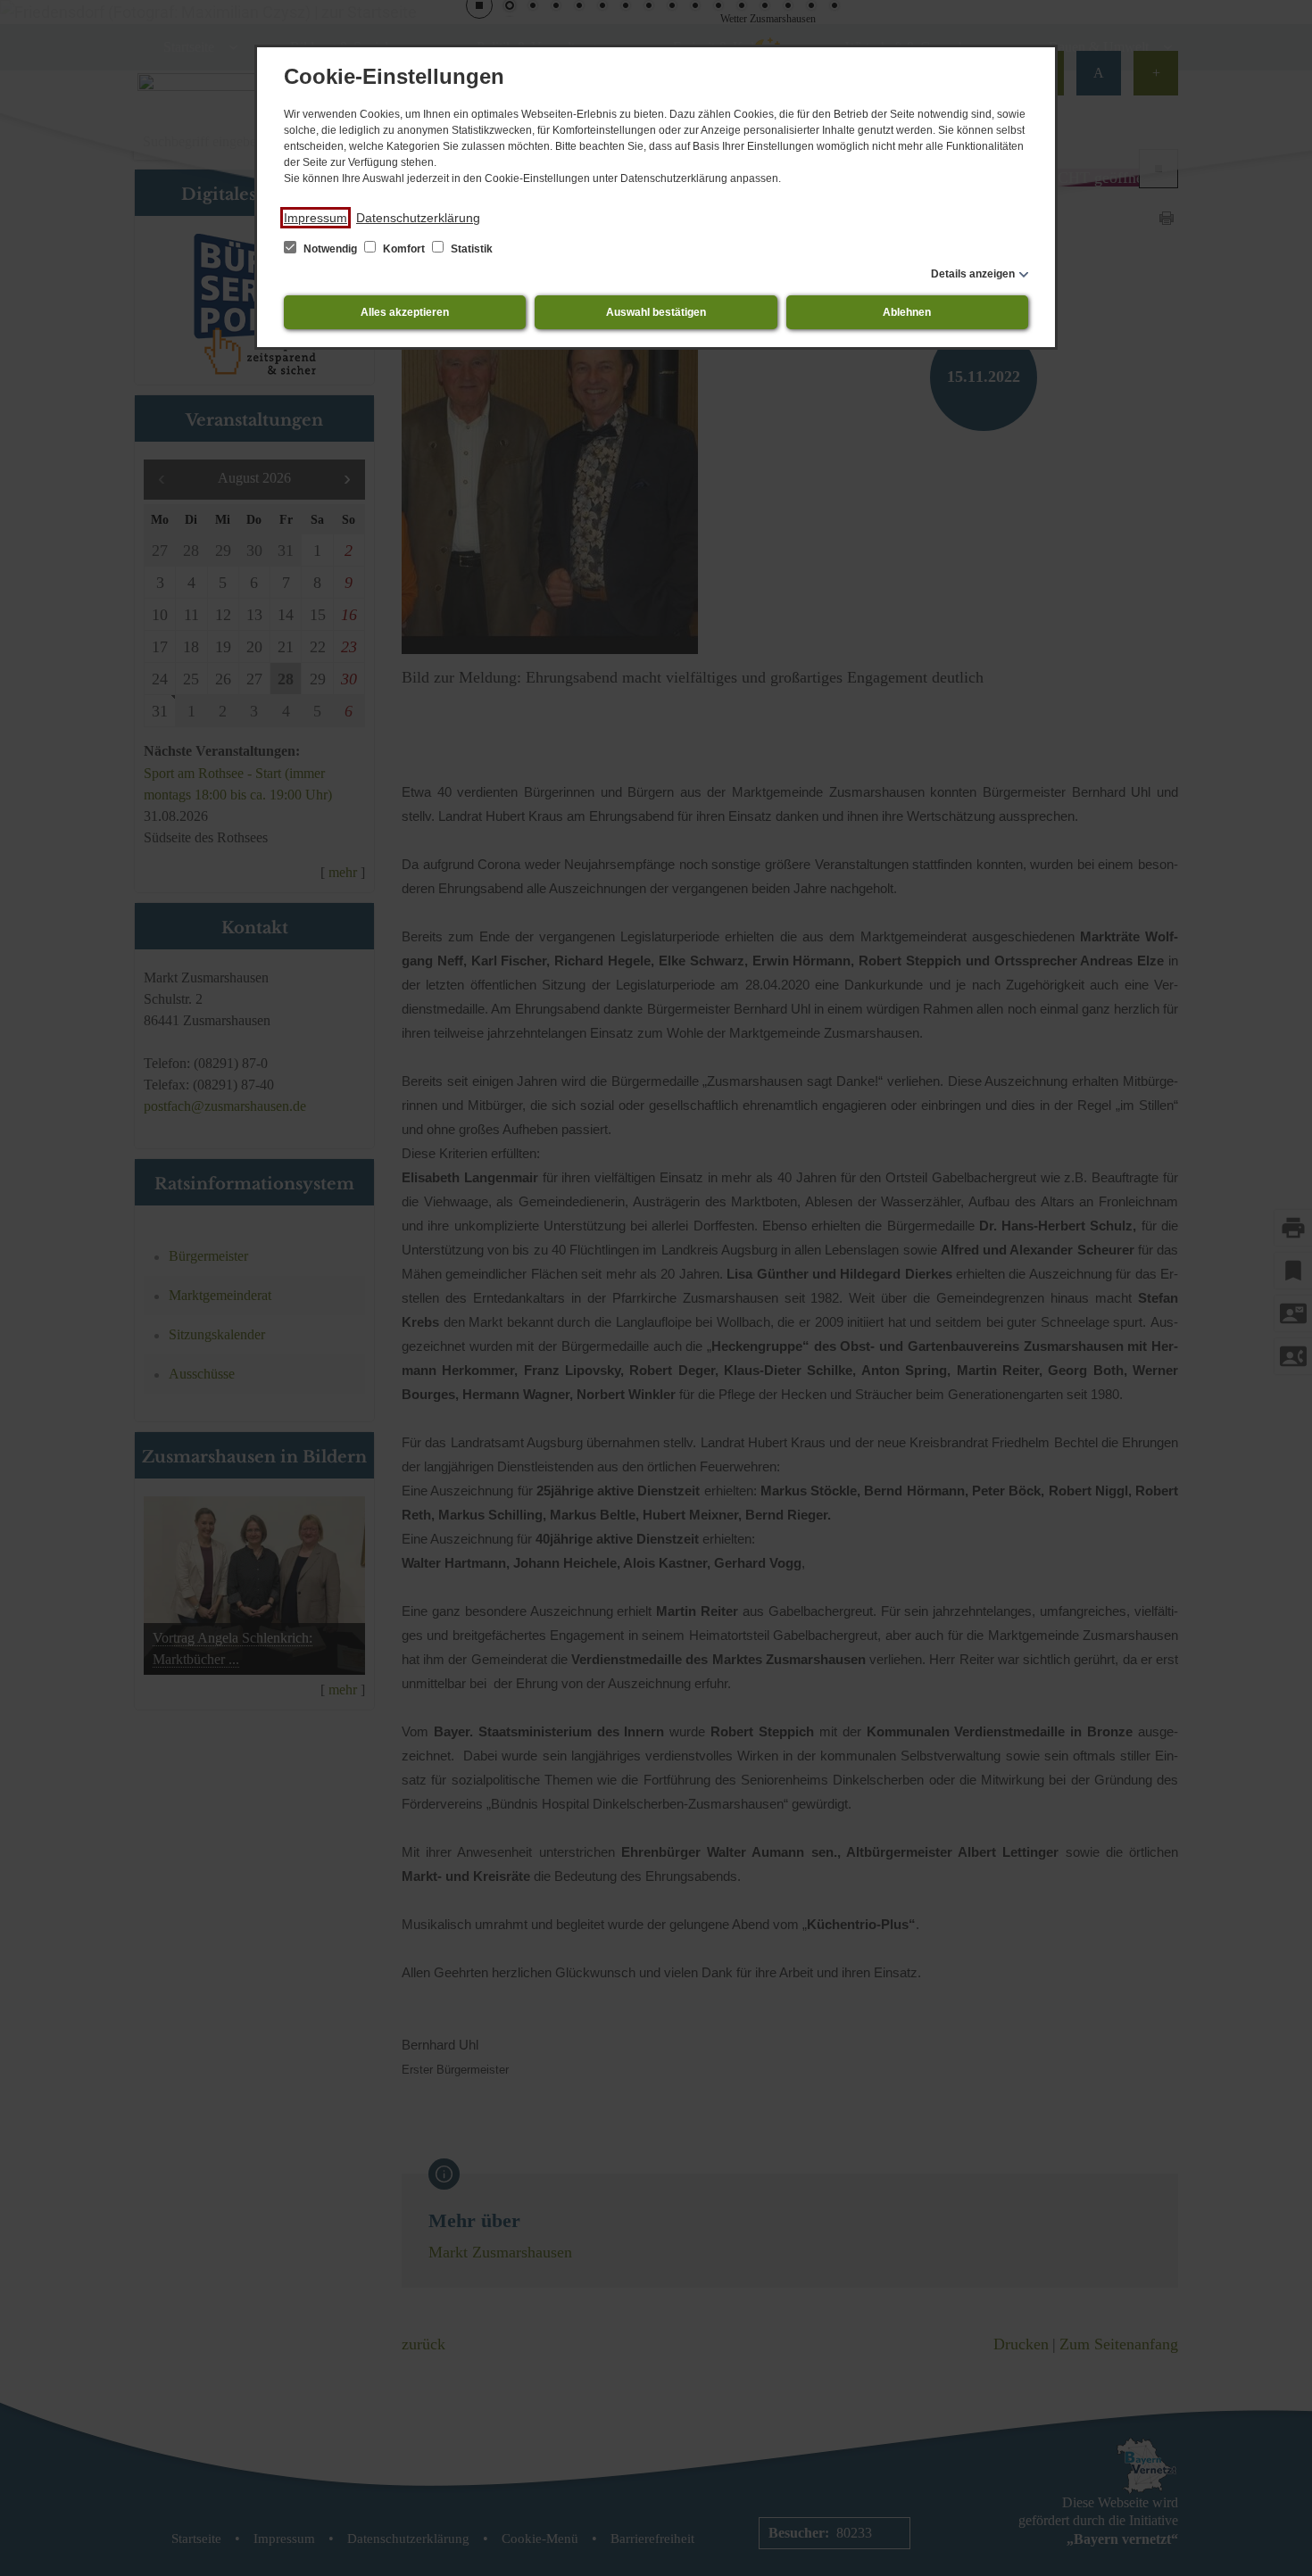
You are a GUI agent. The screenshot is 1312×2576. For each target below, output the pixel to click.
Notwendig (330, 249)
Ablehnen (907, 312)
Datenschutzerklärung (418, 218)
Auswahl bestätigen (656, 312)
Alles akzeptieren (405, 312)
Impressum (316, 218)
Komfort (404, 249)
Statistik (470, 249)
